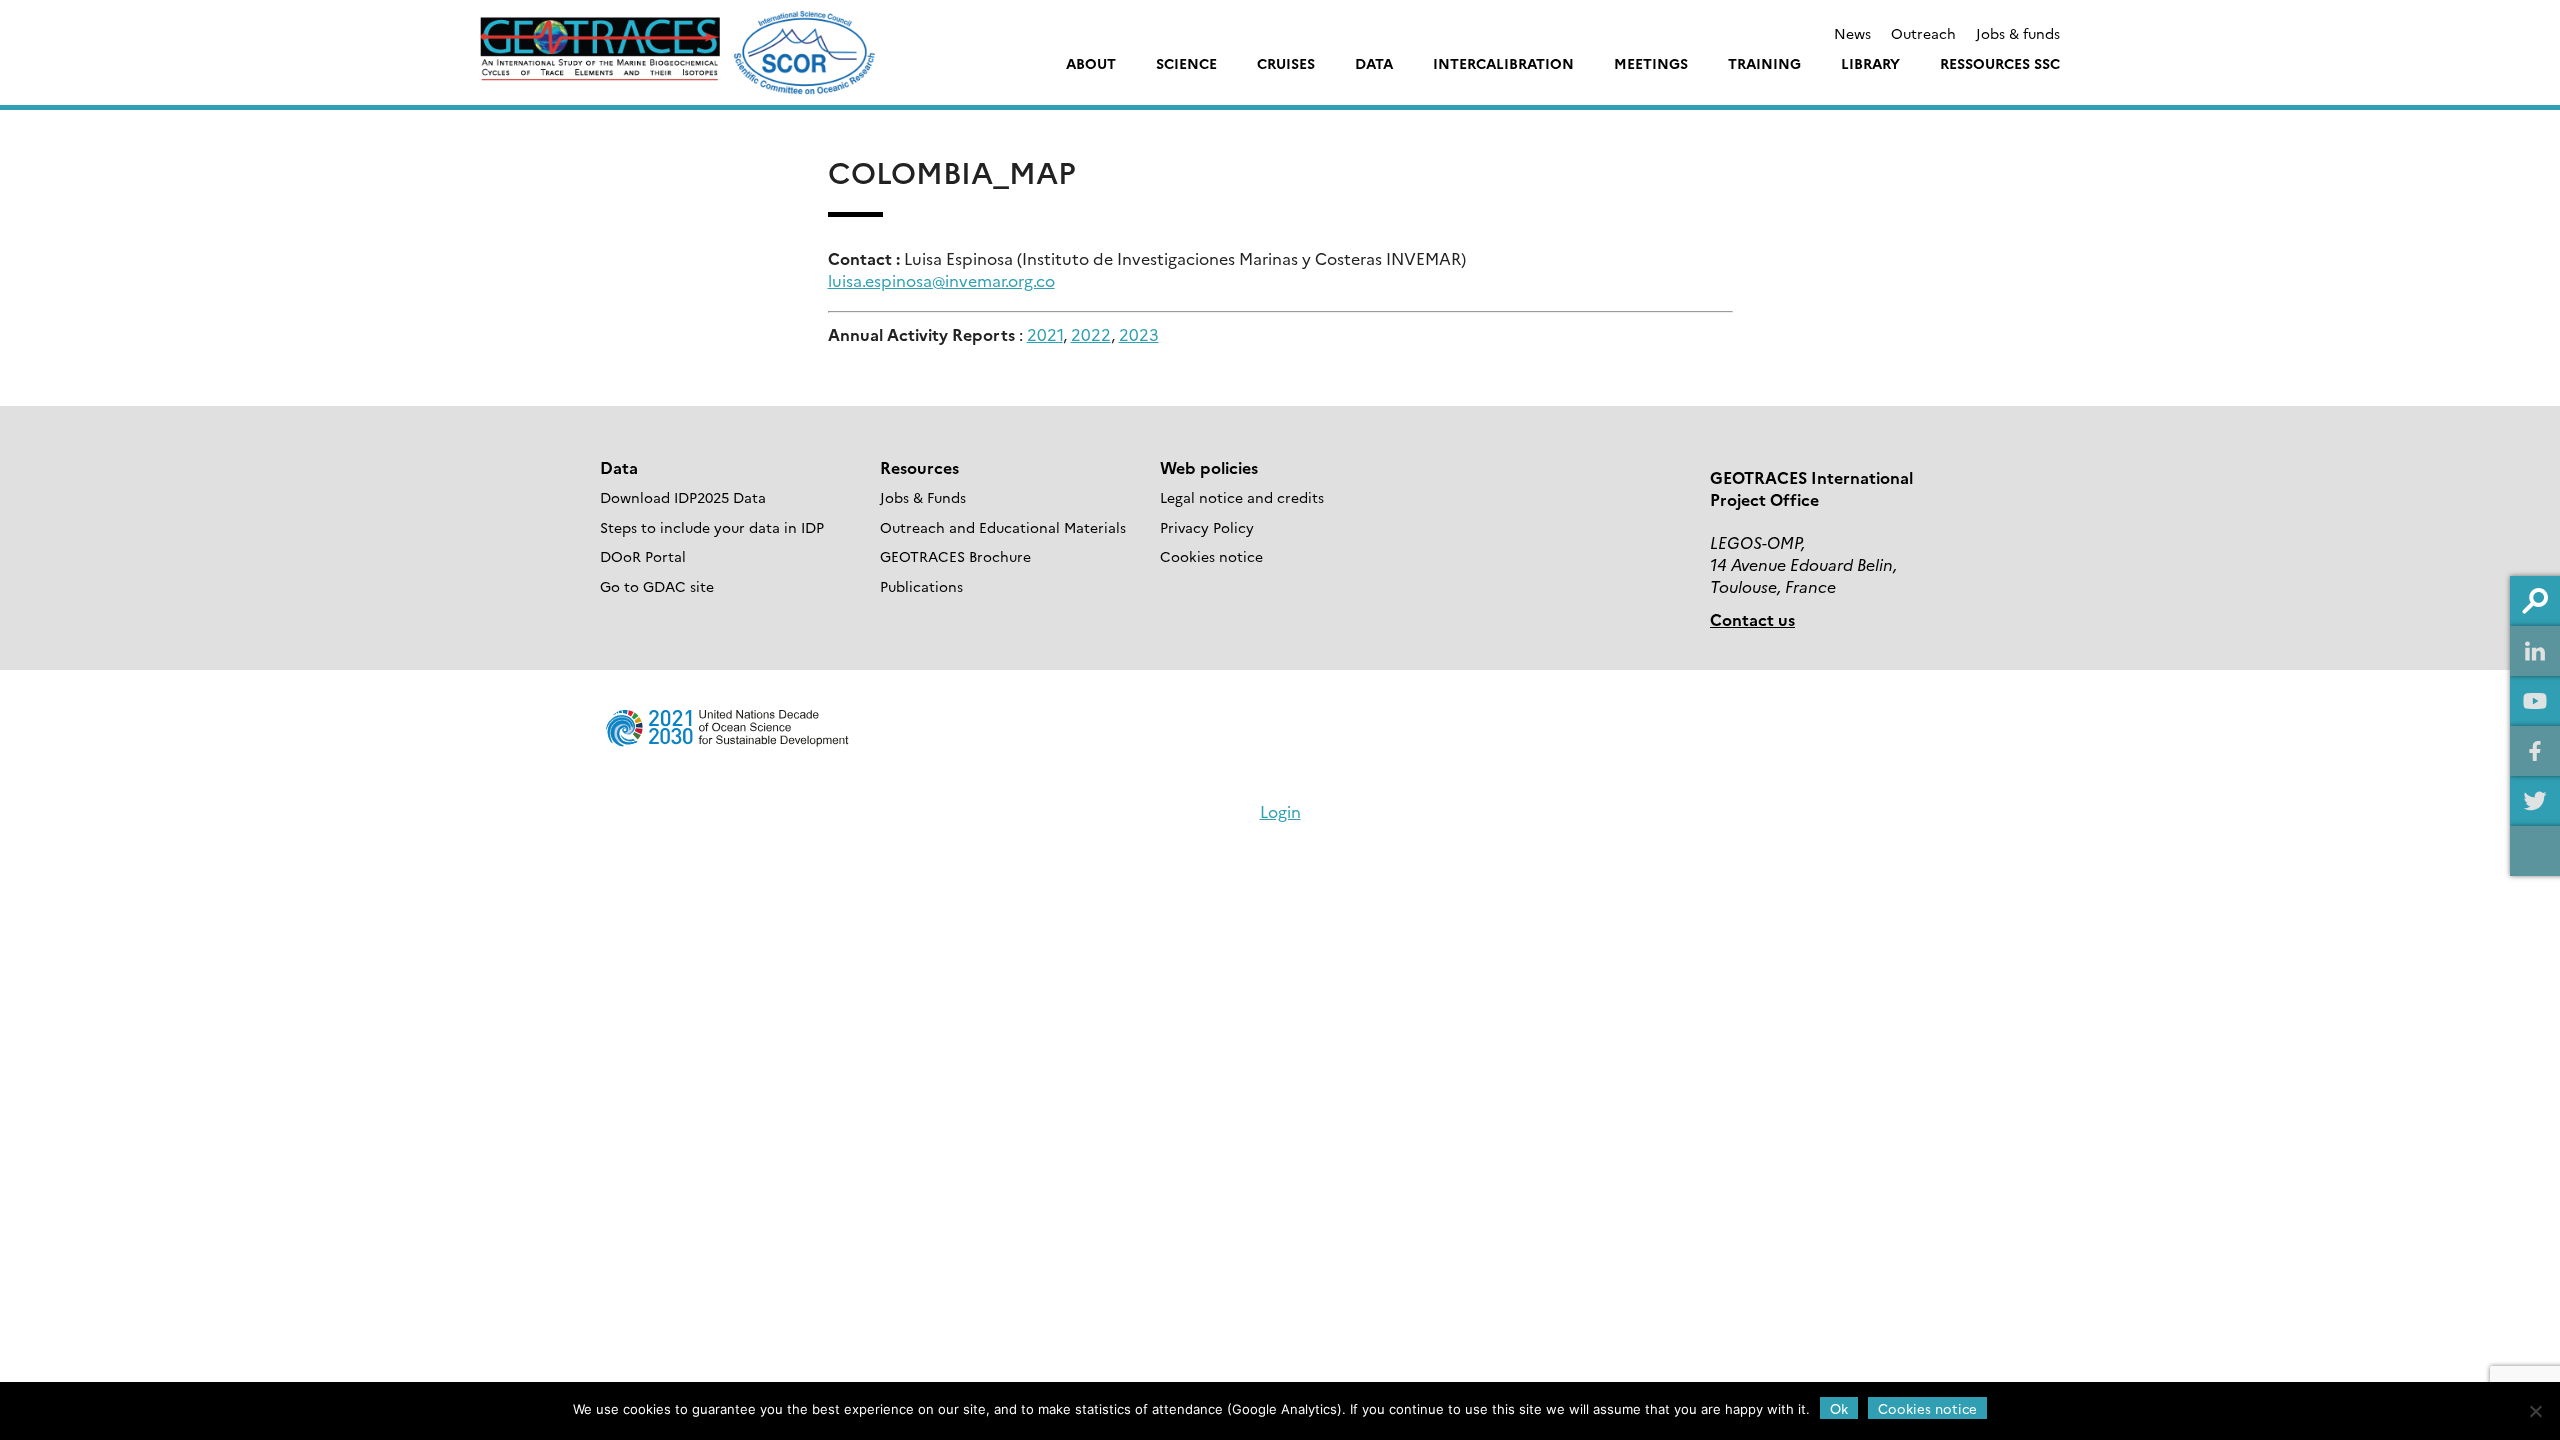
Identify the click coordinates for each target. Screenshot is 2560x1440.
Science (1186, 63)
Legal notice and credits (1242, 497)
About (1091, 63)
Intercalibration (1503, 63)
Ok (1839, 1408)
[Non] (2535, 1411)
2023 (1139, 334)
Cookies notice (1211, 556)
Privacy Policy (1207, 527)
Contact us (1752, 619)
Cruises (1286, 63)
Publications (921, 586)
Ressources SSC (2000, 63)
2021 (1045, 334)
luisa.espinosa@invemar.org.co (941, 280)
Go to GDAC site (657, 586)
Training (1764, 63)
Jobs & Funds (923, 497)
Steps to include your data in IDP (712, 527)
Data (1374, 63)
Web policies (1209, 467)
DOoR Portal (643, 556)
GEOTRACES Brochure (955, 556)
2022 (1091, 334)
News (1852, 33)
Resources (919, 467)
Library (1870, 63)
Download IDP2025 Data (683, 497)
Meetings (1651, 63)
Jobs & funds (2018, 33)
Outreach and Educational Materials (1003, 527)
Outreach (1923, 33)
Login (1280, 811)
